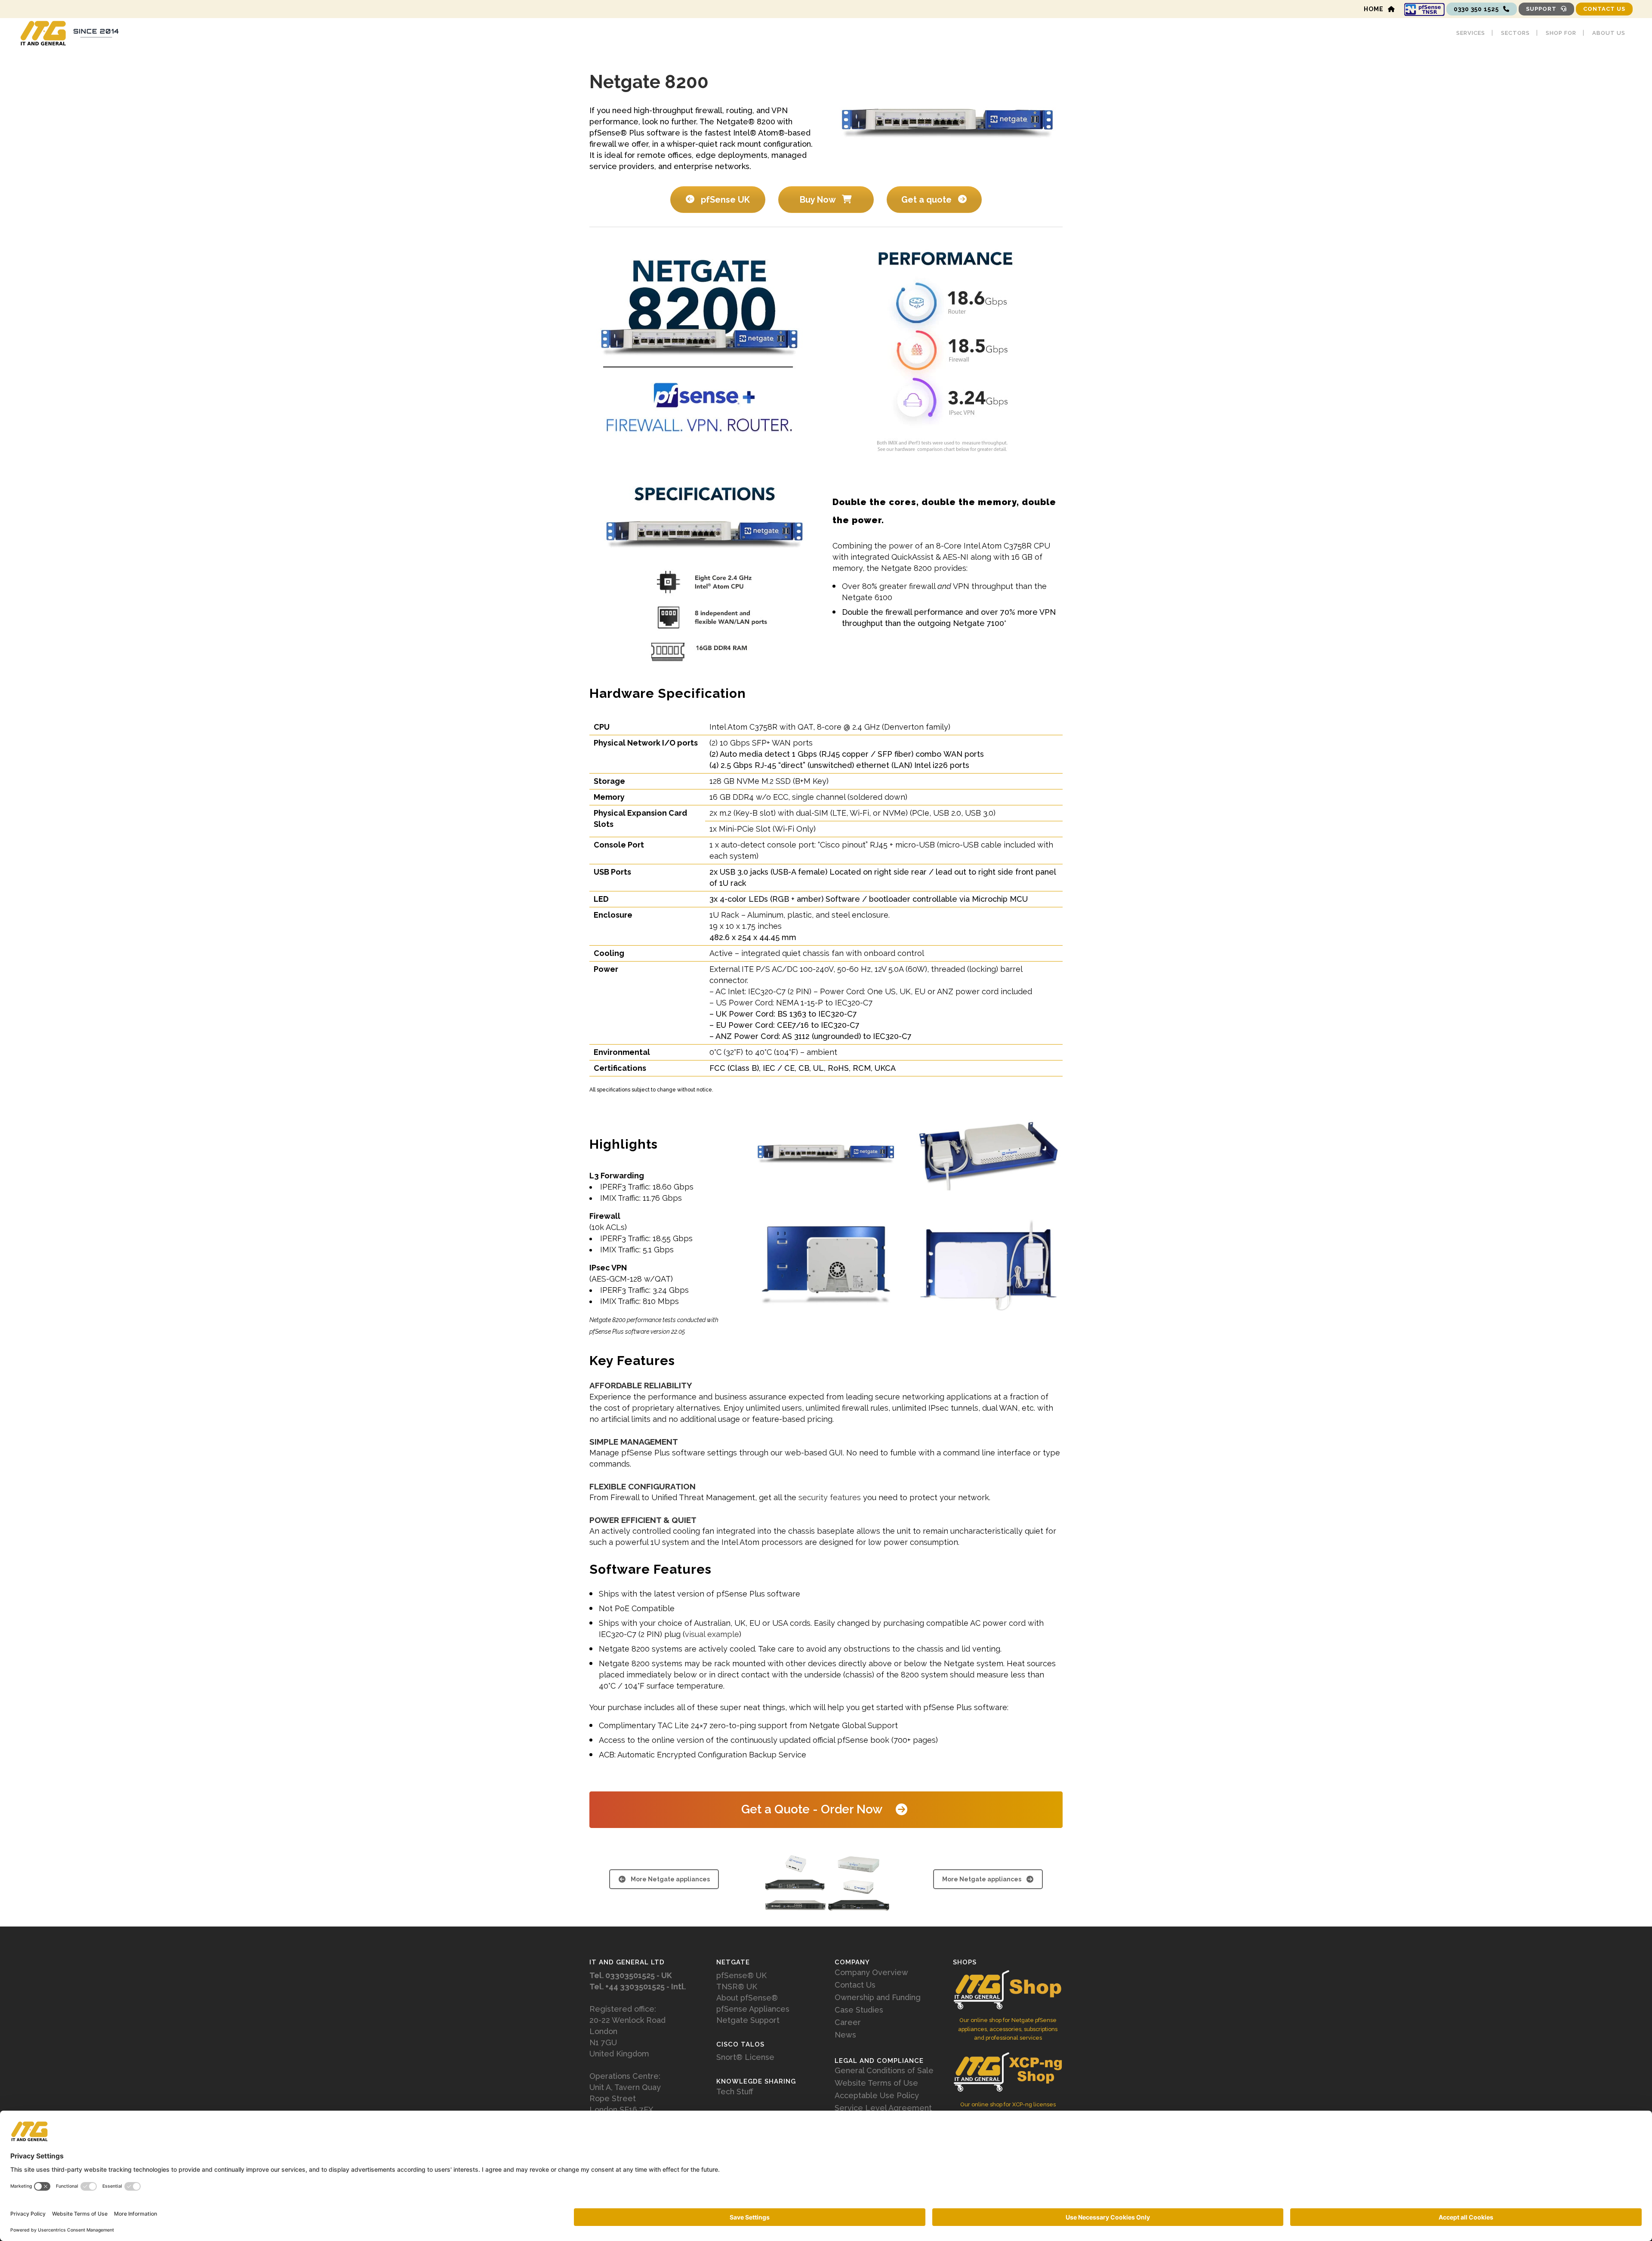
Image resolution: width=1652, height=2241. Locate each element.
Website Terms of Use (876, 2083)
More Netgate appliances (670, 1879)
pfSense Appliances (753, 2009)
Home (1374, 9)
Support (1541, 9)
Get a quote (928, 200)
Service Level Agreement (883, 2108)
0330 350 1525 (1476, 9)
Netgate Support (748, 2020)
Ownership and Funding (878, 1997)
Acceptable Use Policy (877, 2096)
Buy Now (819, 200)
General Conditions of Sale (884, 2071)
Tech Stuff (735, 2092)
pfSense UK (724, 200)
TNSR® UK (737, 1987)
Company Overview (871, 1973)
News (845, 2035)
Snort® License (745, 2057)
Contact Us (1604, 9)
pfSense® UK (741, 1975)
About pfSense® (747, 1998)
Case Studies (859, 2010)
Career (848, 2022)
